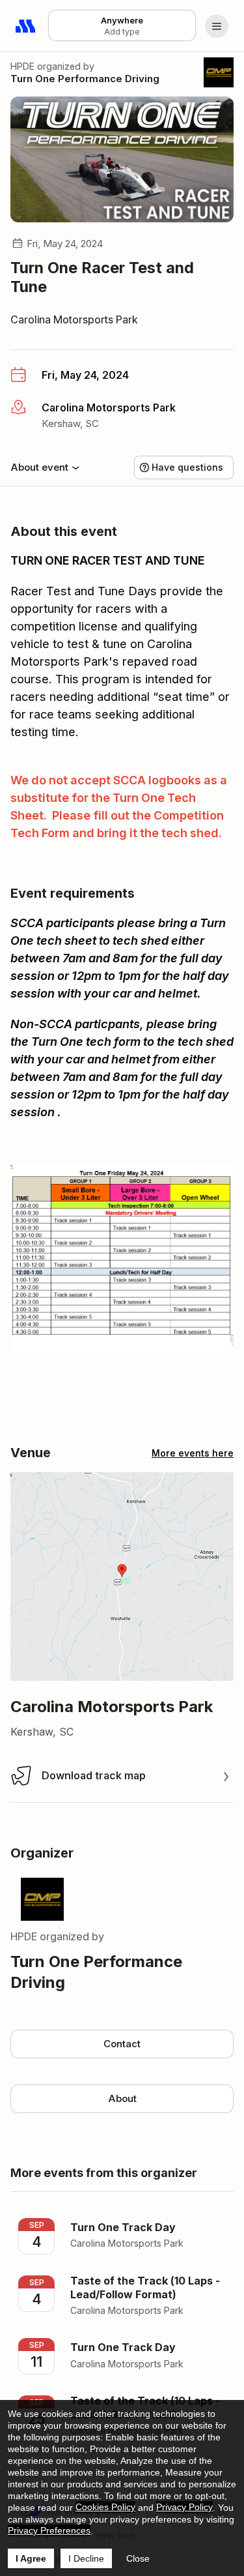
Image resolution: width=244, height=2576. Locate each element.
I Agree (31, 2558)
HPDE (22, 66)
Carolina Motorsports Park (74, 319)
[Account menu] (217, 26)
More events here (193, 1453)
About (122, 2098)
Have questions (187, 467)
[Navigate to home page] (26, 26)
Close (138, 2558)
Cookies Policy (105, 2507)
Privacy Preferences (49, 2530)
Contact (122, 2044)
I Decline (86, 2558)
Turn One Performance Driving (85, 79)
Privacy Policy (184, 2507)
